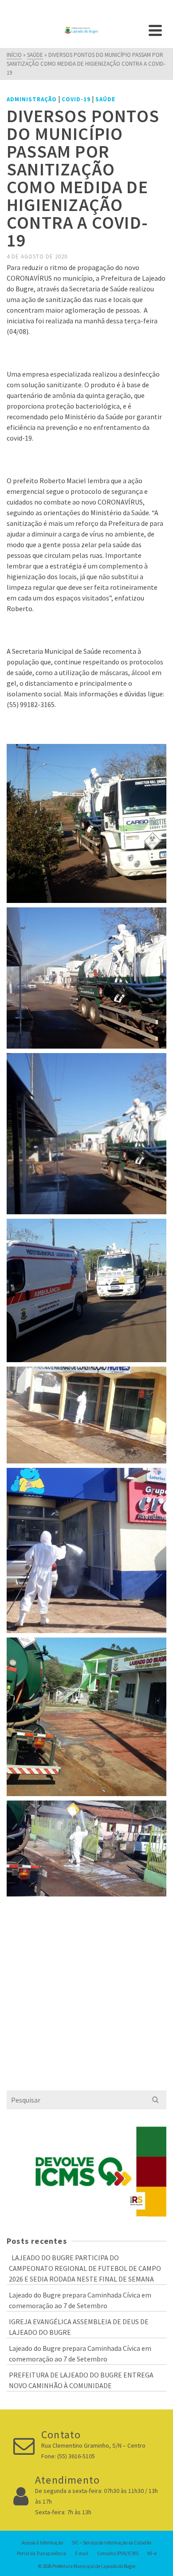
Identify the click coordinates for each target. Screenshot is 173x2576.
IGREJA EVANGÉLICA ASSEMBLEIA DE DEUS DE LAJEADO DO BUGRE (79, 2327)
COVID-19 (76, 99)
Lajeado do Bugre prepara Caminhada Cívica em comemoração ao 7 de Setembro (80, 2300)
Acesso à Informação (42, 2543)
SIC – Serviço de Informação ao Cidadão (112, 2543)
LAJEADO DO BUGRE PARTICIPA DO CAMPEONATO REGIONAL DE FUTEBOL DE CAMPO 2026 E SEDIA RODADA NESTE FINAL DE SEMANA (85, 2268)
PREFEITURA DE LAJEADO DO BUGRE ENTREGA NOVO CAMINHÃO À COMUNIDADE (81, 2380)
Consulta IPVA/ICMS (118, 2553)
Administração (32, 99)
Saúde (105, 99)
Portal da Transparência (41, 2553)
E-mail (82, 2553)
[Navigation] (155, 30)
